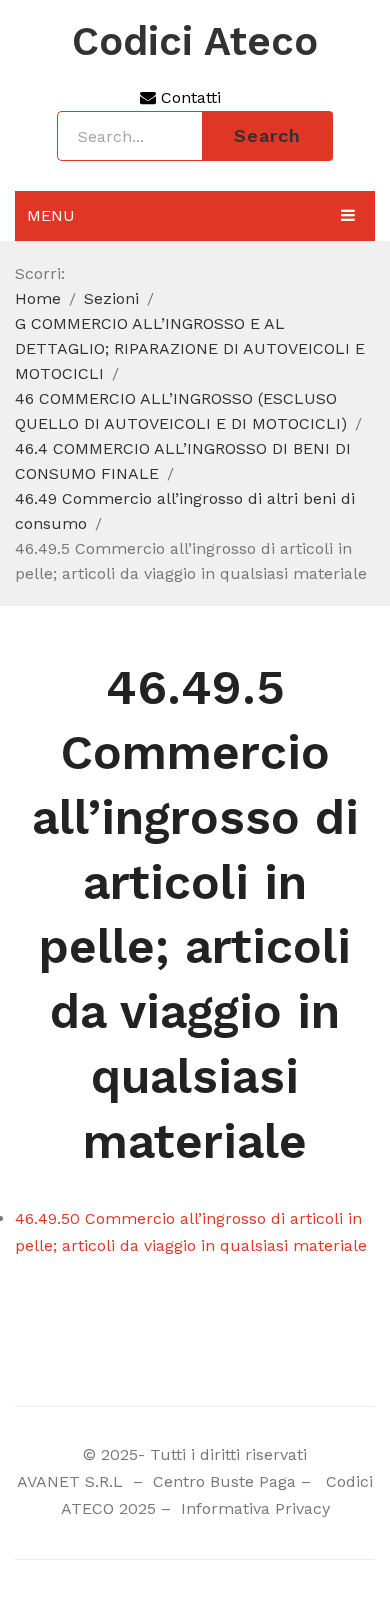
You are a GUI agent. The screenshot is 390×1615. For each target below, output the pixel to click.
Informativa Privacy (253, 1508)
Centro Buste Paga (224, 1481)
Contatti (188, 97)
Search (267, 135)
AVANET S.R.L (72, 1481)
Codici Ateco (195, 42)
